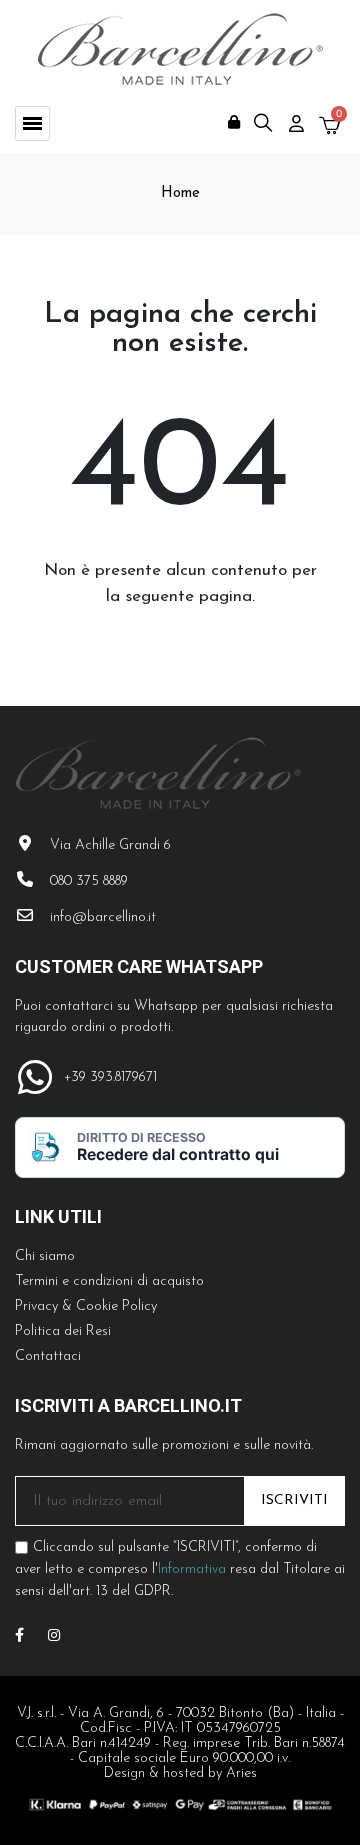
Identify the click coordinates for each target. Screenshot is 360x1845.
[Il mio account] (296, 123)
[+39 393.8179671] (34, 1077)
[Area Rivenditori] (234, 122)
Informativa (192, 1569)
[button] (32, 123)
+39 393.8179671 (110, 1077)
